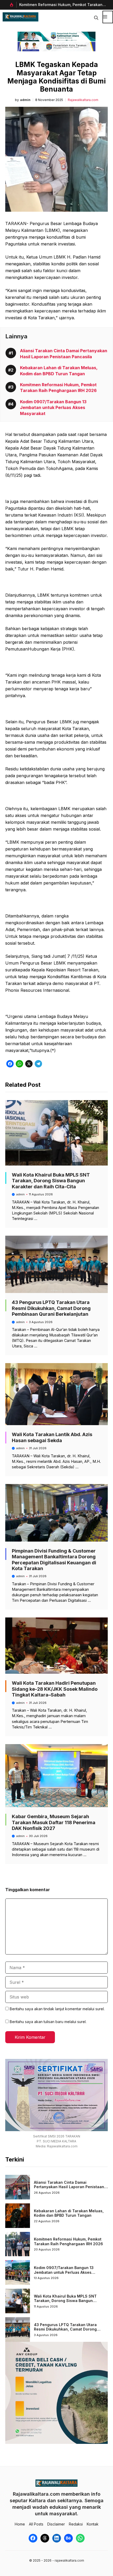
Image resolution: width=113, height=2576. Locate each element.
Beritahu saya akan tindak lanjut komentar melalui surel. (57, 2009)
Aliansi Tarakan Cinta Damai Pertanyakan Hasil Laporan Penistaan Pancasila (69, 2187)
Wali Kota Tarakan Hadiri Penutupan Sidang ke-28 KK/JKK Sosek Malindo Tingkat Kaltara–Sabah (55, 1689)
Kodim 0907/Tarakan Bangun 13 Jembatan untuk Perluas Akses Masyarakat (53, 408)
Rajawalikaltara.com (83, 100)
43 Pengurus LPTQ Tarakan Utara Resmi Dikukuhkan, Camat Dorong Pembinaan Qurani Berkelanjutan (51, 1308)
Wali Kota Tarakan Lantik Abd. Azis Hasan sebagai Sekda (52, 1437)
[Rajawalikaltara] (20, 17)
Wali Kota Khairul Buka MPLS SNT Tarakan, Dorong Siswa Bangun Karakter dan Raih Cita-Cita (51, 1181)
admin (25, 100)
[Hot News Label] (11, 5)
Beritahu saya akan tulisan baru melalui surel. (48, 2022)
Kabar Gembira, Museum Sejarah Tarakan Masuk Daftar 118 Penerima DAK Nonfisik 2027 (54, 1822)
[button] (96, 17)
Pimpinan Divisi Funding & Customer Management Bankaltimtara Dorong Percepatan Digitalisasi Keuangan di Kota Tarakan (54, 1560)
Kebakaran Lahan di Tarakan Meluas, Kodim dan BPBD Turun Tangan (69, 2213)
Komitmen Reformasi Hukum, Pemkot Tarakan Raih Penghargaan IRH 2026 (68, 2241)
